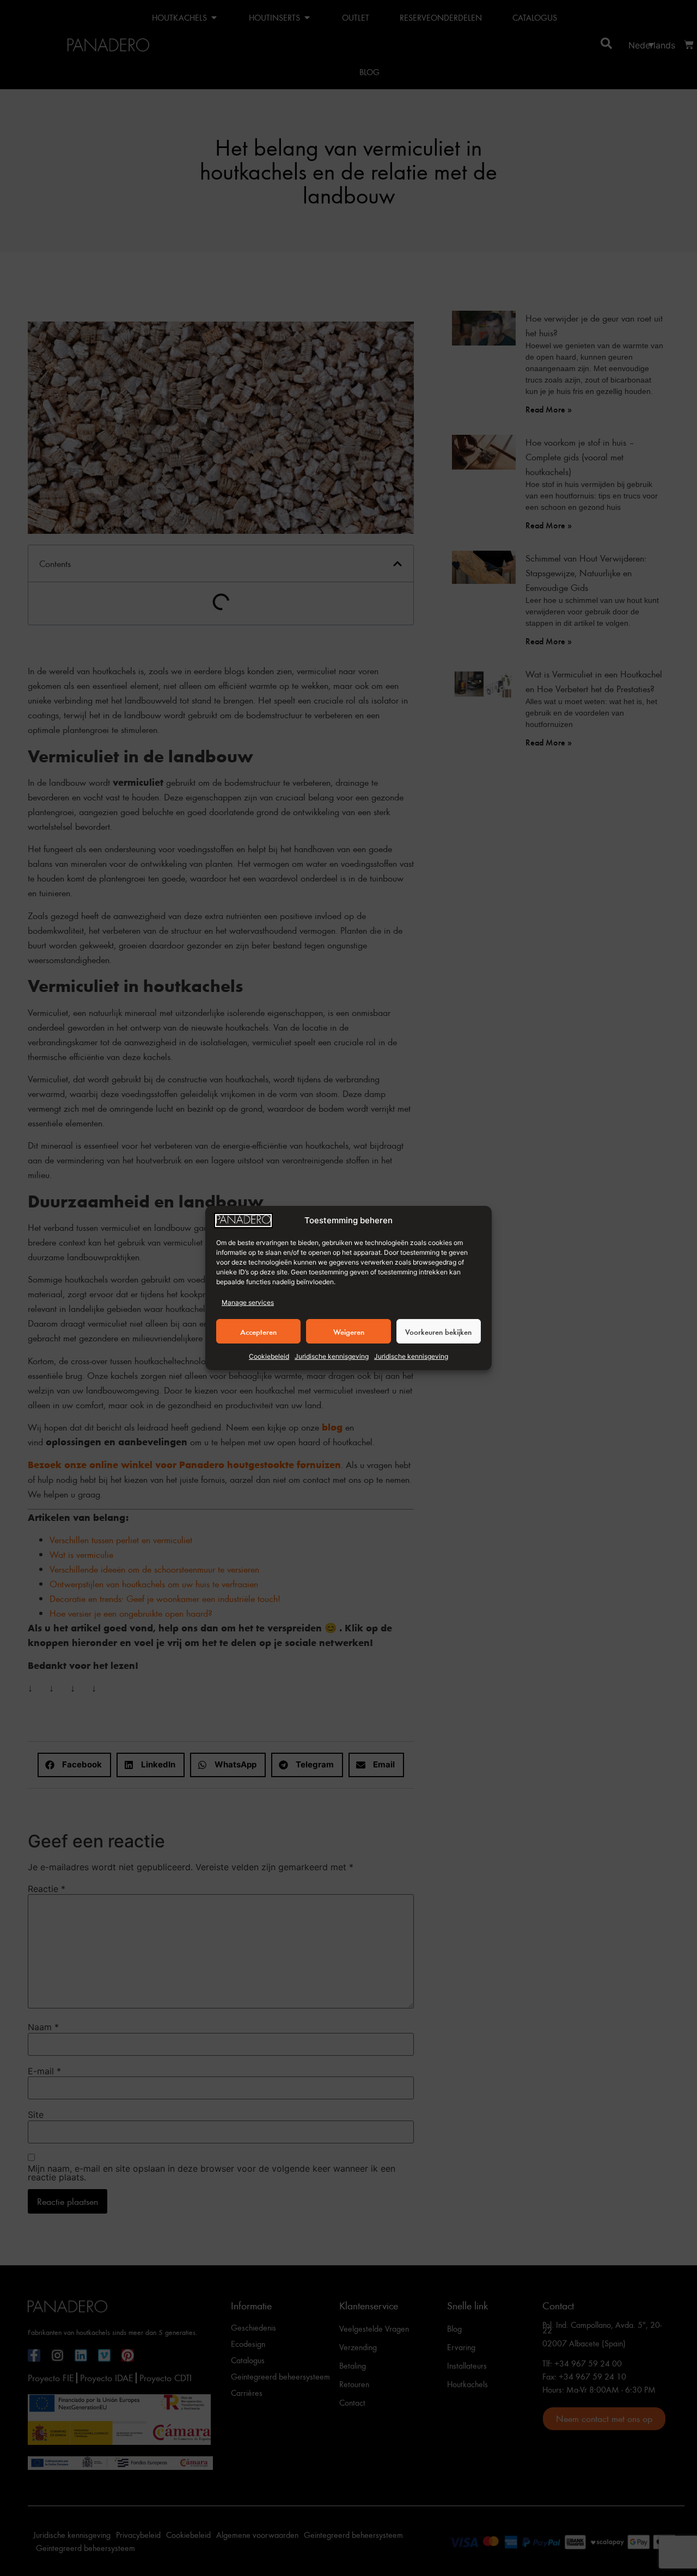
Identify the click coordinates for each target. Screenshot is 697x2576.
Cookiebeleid (269, 1356)
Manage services (248, 1302)
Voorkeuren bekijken (438, 1332)
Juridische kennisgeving (332, 1356)
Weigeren (349, 1332)
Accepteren (258, 1332)
